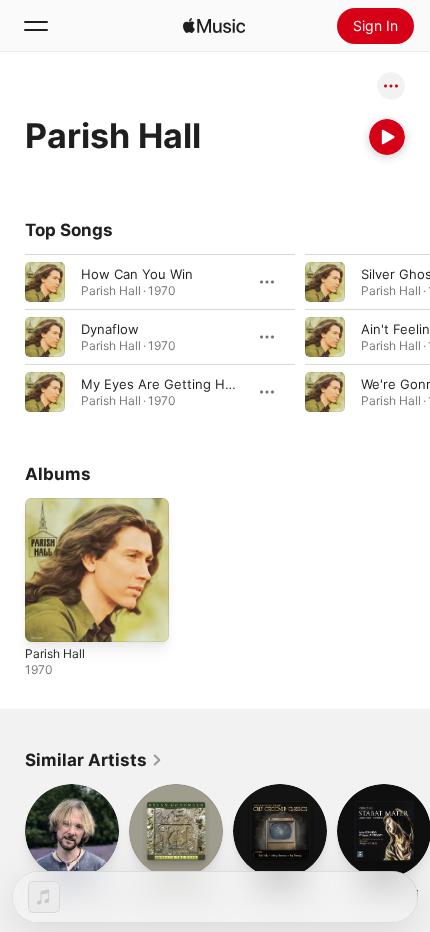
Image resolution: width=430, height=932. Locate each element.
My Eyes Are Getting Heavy (167, 384)
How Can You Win (137, 274)
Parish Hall (55, 653)
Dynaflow (110, 329)
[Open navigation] (36, 26)
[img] (214, 26)
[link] (94, 760)
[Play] (387, 137)
